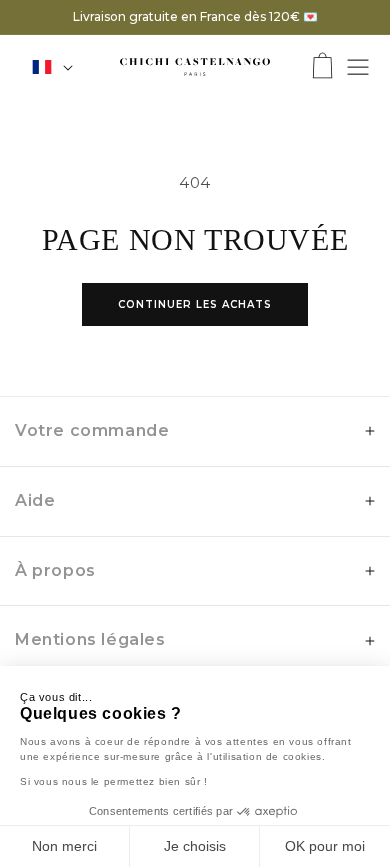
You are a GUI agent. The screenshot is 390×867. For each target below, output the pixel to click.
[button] (322, 67)
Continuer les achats (195, 304)
